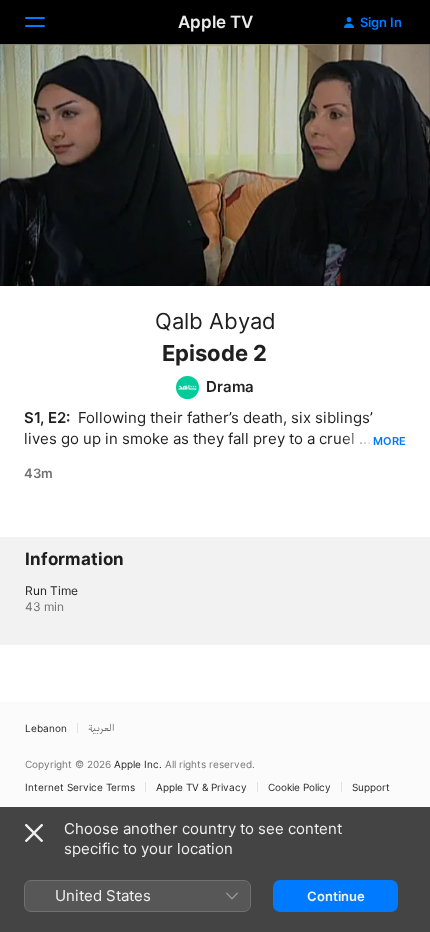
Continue (336, 896)
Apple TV (215, 22)
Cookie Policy (299, 787)
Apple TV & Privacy (201, 787)
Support (371, 787)
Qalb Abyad (215, 321)
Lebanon (46, 728)
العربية (101, 728)
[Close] (34, 833)
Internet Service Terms (80, 787)
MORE (389, 441)
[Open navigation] (47, 22)
